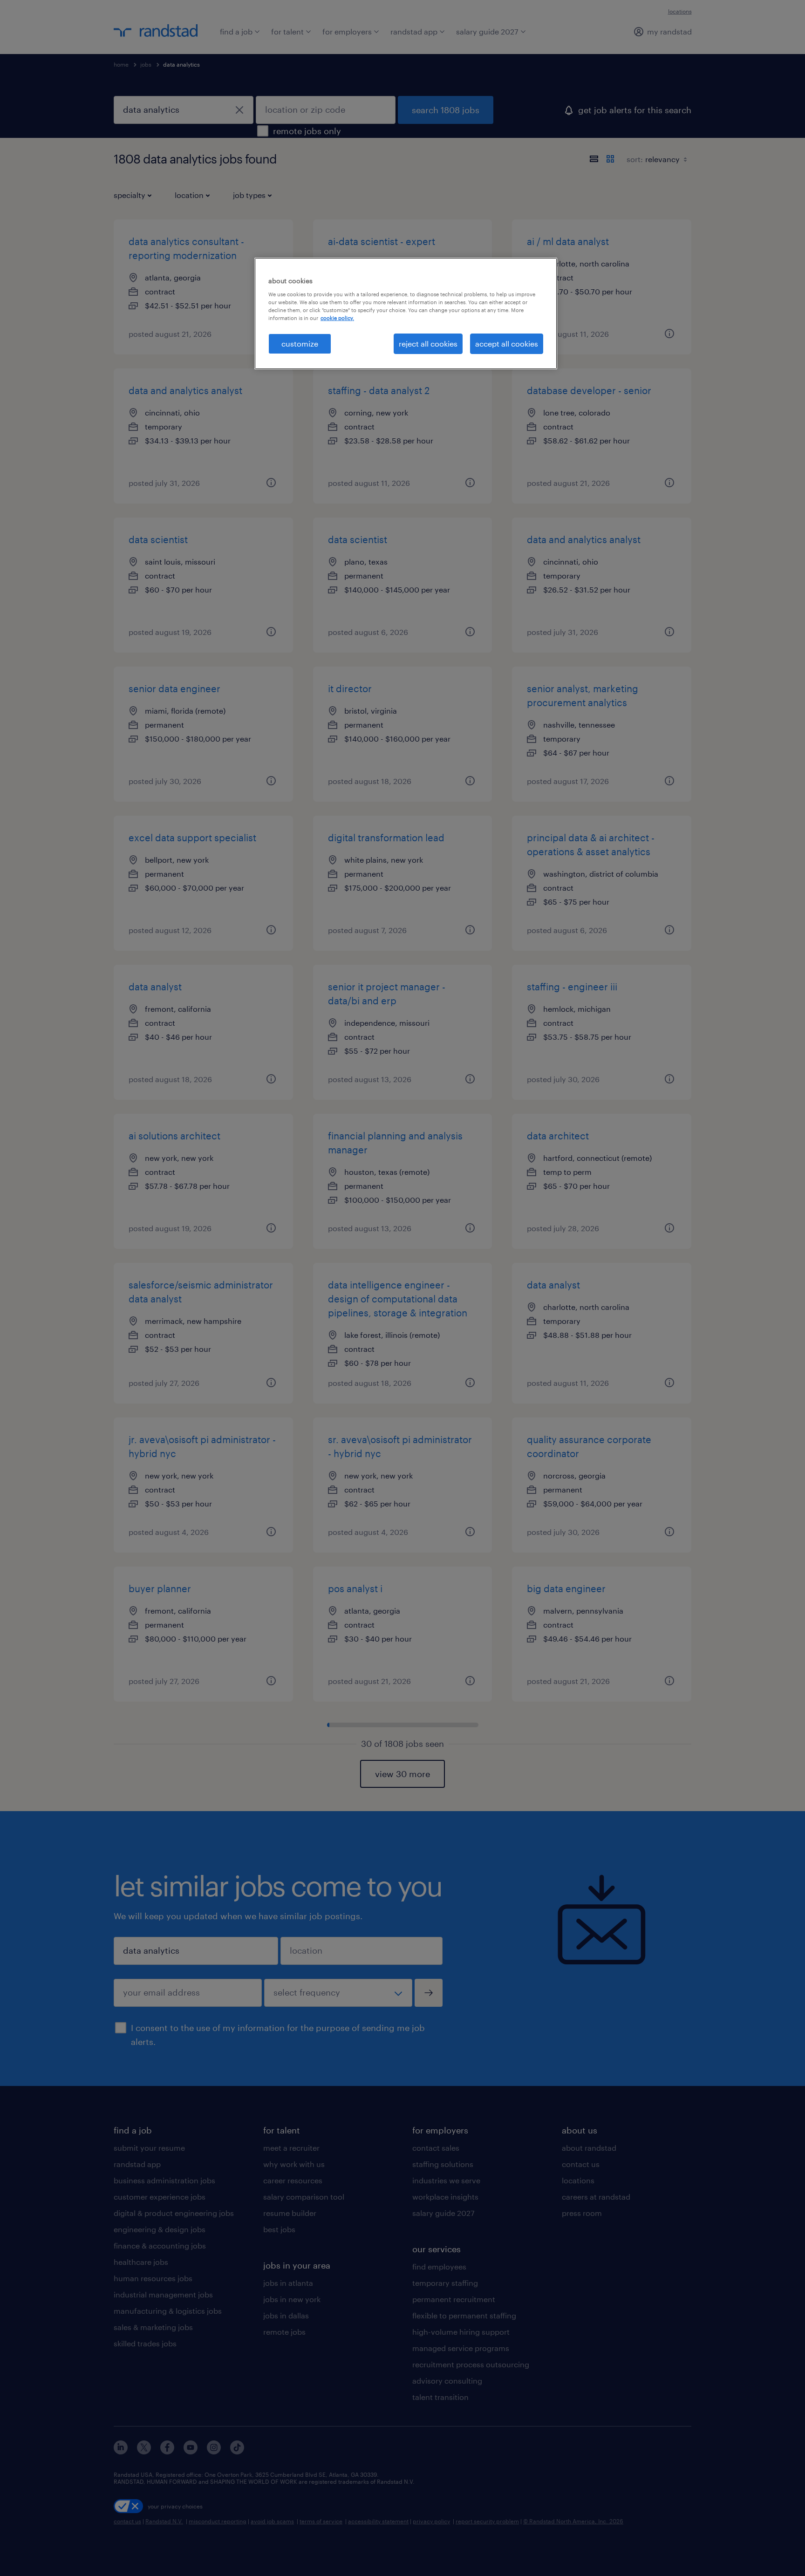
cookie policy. (337, 318)
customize (300, 344)
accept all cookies (507, 344)
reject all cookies (428, 344)
